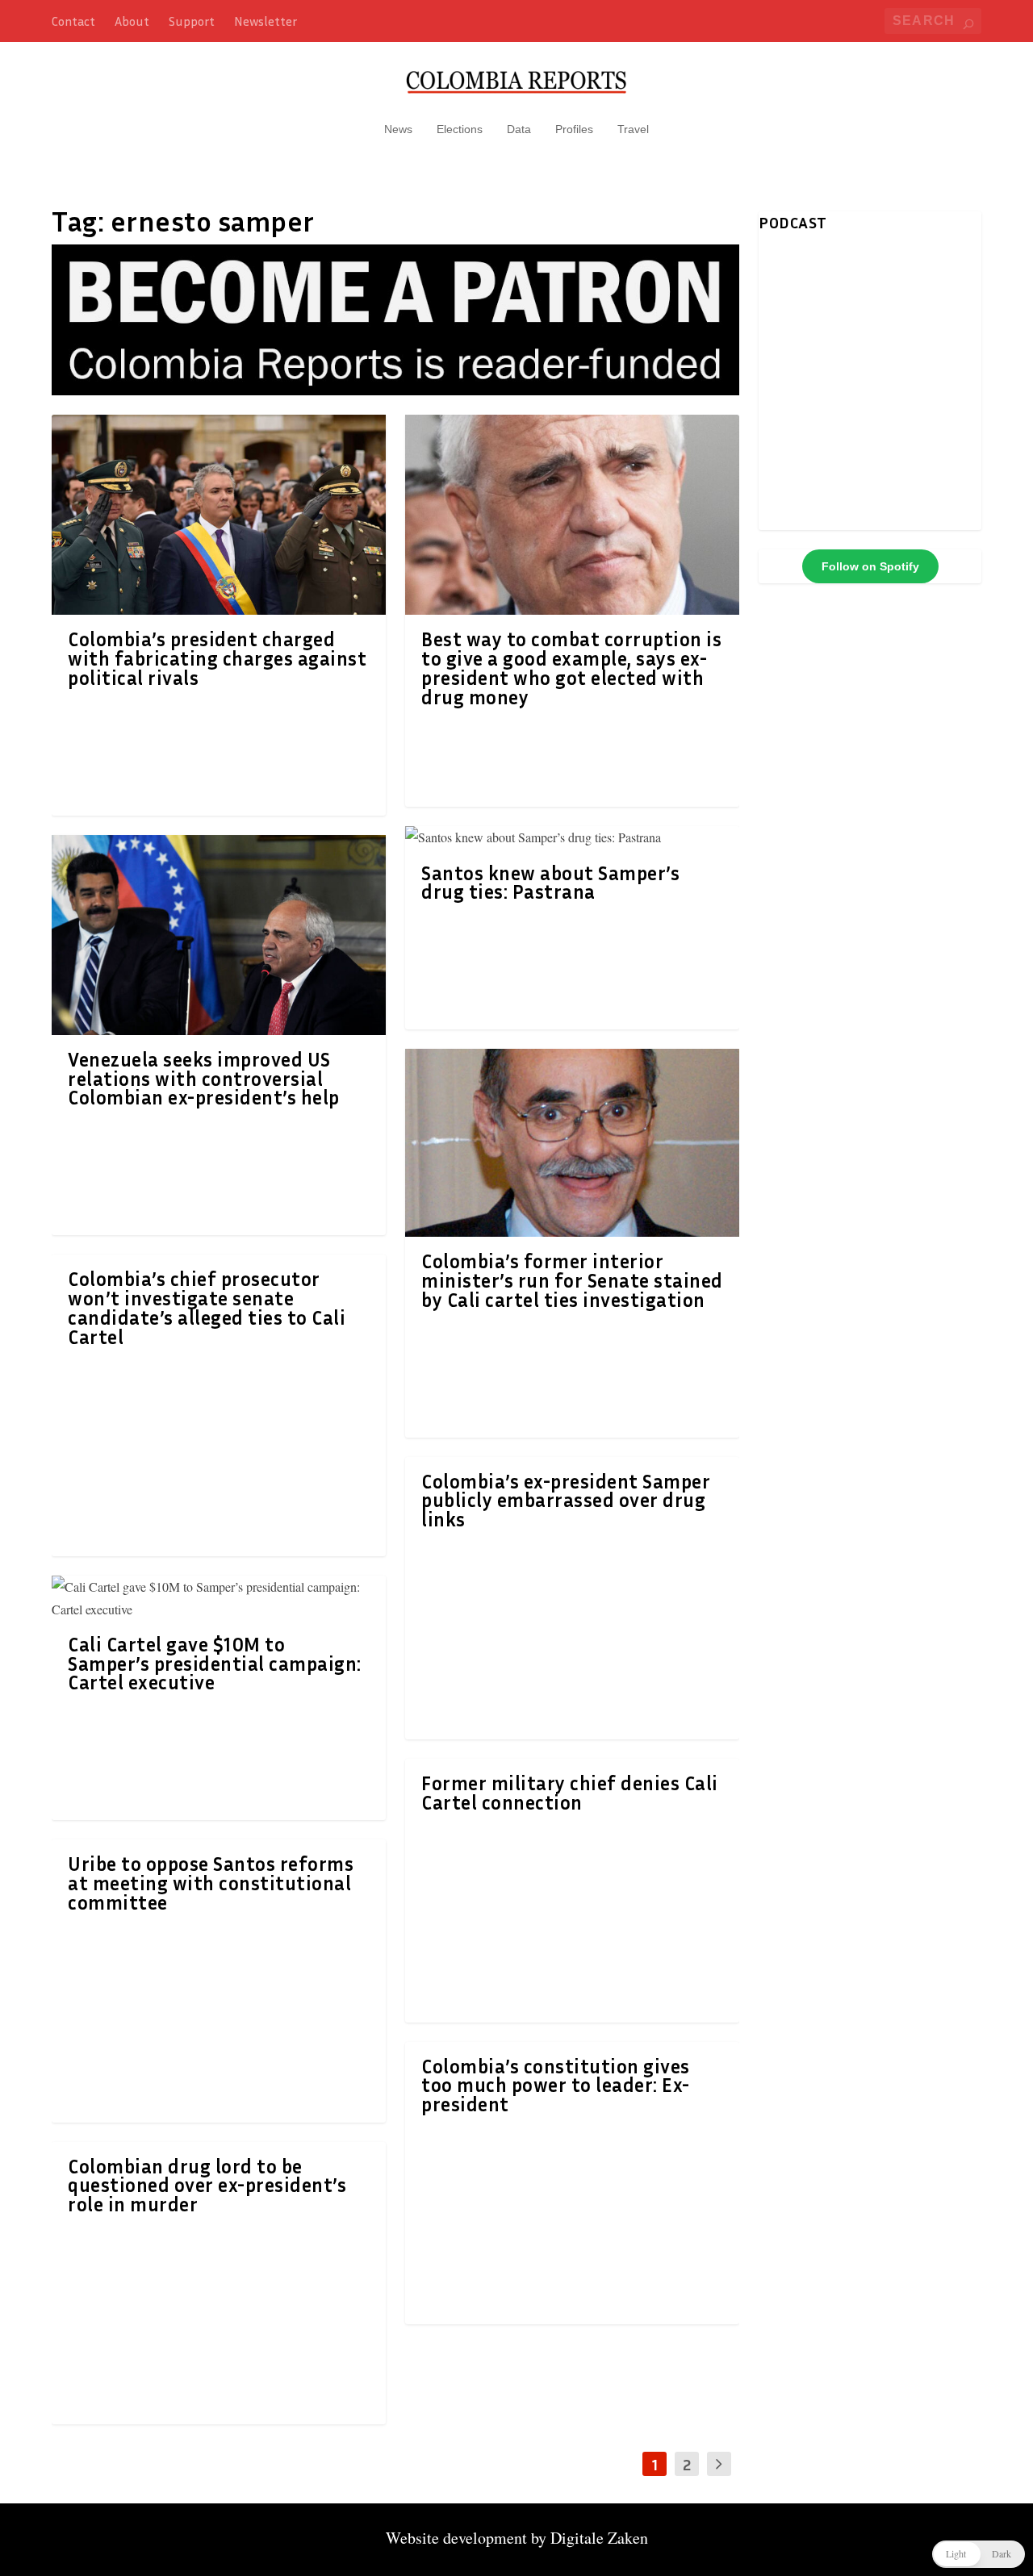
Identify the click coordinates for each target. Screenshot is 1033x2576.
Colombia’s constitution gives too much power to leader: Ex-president (556, 2085)
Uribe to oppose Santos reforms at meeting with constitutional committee (211, 1883)
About (132, 21)
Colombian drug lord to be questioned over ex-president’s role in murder (207, 2186)
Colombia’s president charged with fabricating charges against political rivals (217, 658)
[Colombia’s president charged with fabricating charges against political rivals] (219, 515)
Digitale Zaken (599, 2538)
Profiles (574, 129)
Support (192, 21)
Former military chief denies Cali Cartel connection (570, 1793)
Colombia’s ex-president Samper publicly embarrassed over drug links (566, 1501)
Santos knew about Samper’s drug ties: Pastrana (550, 883)
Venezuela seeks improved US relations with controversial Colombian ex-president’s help (204, 1079)
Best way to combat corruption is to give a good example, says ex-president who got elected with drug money (571, 668)
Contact (73, 21)
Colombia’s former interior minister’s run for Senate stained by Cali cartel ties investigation (572, 1280)
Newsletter (266, 21)
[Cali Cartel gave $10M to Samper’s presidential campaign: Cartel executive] (219, 1597)
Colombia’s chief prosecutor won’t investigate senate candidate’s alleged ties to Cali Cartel (207, 1307)
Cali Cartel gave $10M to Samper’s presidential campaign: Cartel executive (215, 1664)
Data (519, 129)
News (398, 129)
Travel (633, 129)
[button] (979, 2554)
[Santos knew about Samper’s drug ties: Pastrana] (572, 837)
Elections (460, 129)
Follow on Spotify (870, 566)
